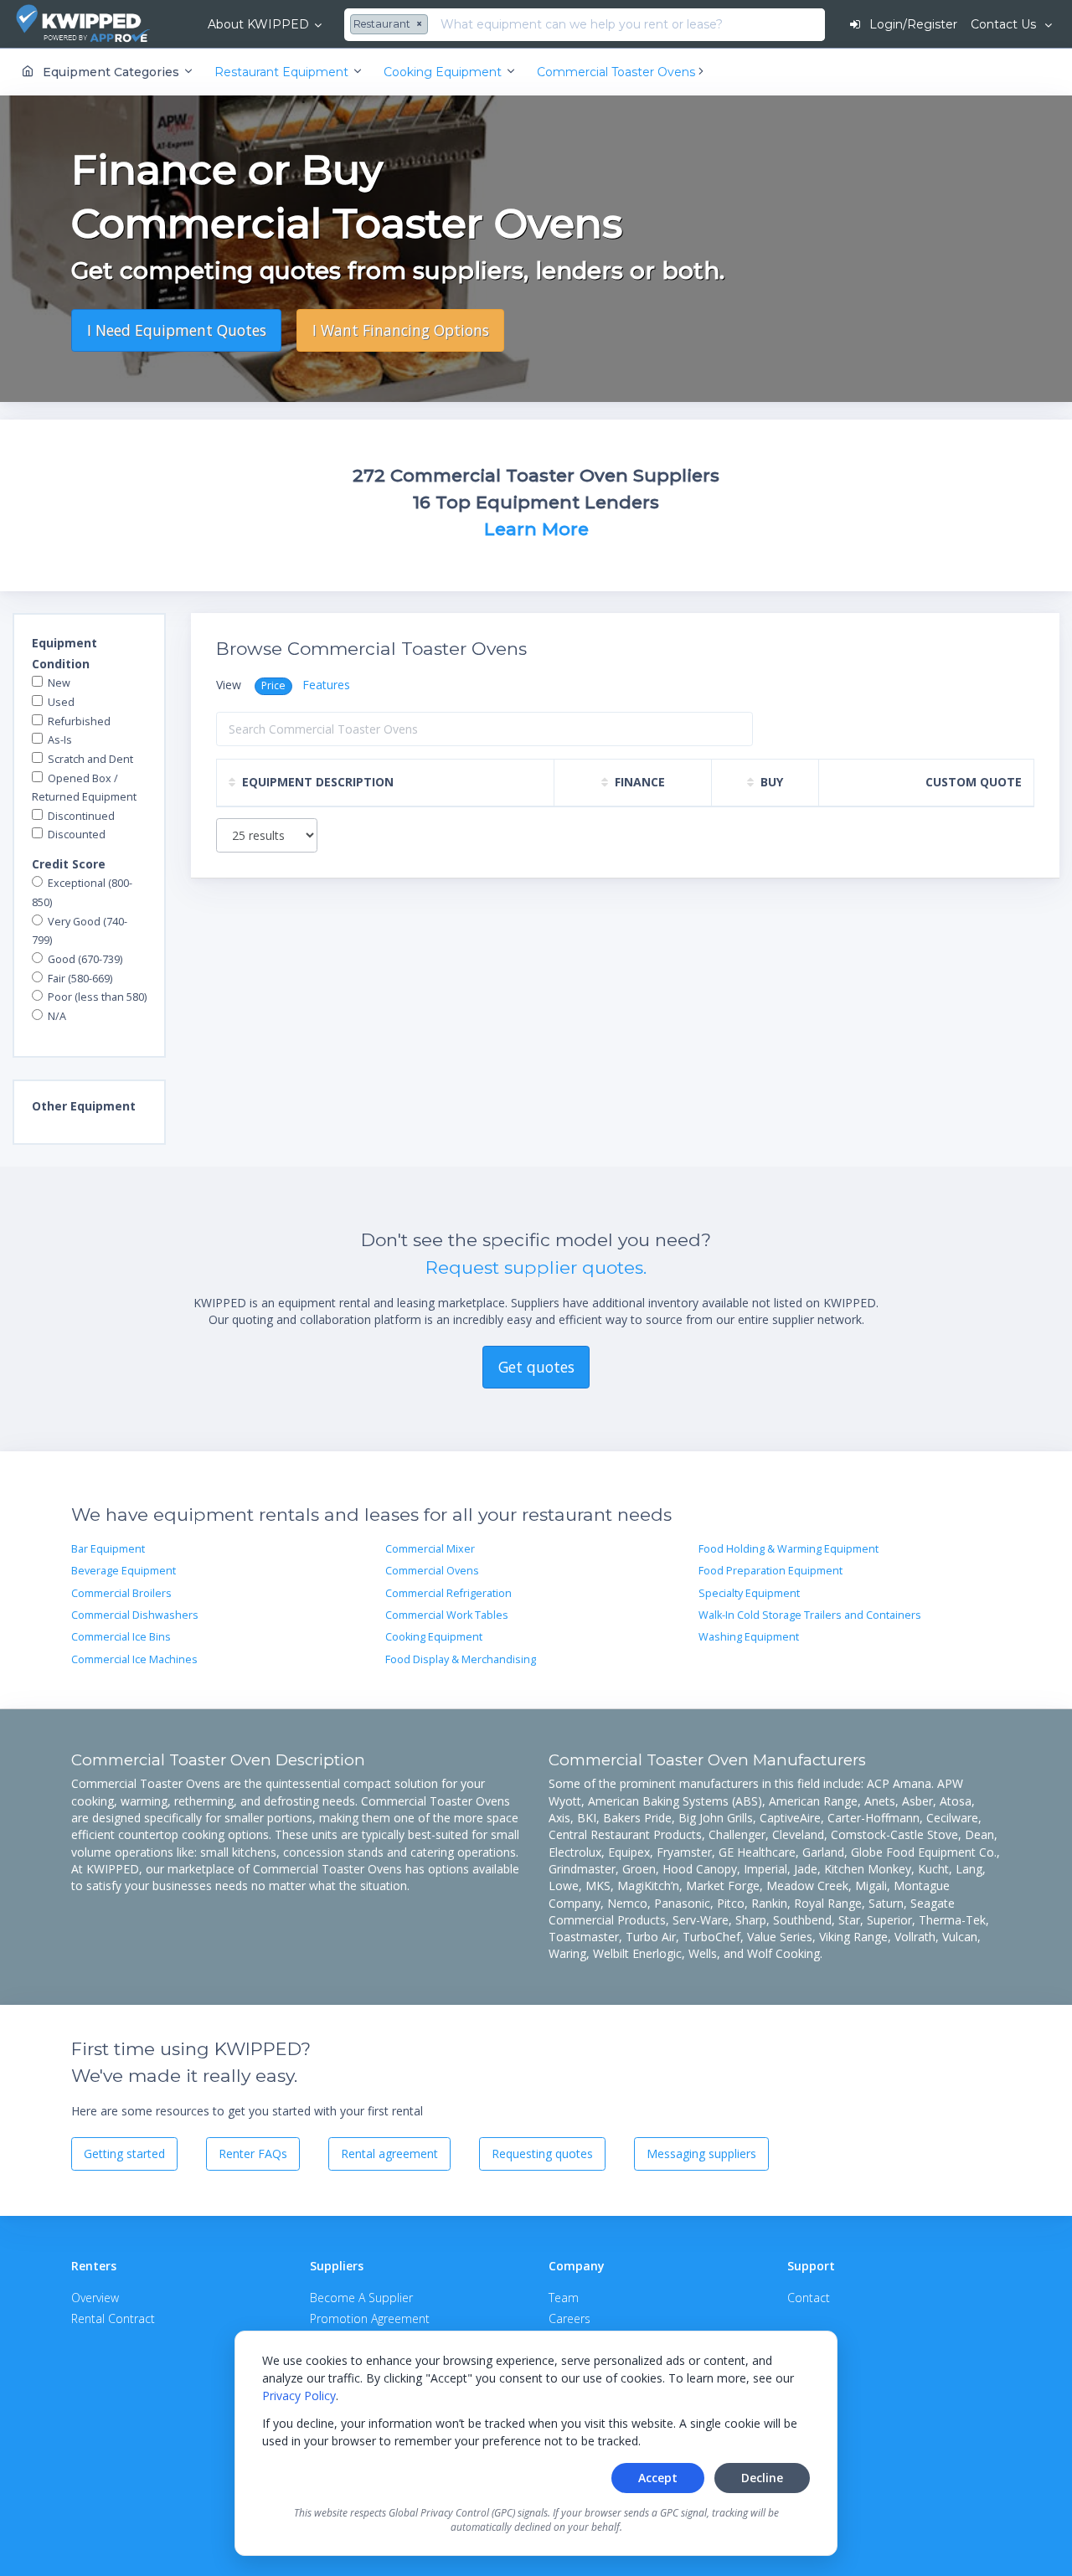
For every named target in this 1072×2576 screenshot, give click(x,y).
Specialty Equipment (749, 1593)
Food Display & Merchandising (461, 1659)
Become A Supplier (361, 2298)
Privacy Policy (299, 2396)
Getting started (124, 2154)
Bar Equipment (108, 1549)
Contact (809, 2298)
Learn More (536, 529)
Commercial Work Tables (447, 1615)
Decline (762, 2478)
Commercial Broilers (121, 1593)
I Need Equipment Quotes (177, 330)
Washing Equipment (749, 1637)
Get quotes (536, 1367)
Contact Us (1005, 24)
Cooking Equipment (434, 1637)
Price (273, 685)
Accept (658, 2478)
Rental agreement (389, 2154)
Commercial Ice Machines (134, 1659)
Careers (569, 2318)
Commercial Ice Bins (121, 1637)
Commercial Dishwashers (135, 1615)
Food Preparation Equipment (770, 1571)
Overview (95, 2298)
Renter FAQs (253, 2154)
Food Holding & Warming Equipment (789, 1549)
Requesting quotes (542, 2154)
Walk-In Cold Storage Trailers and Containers (810, 1615)
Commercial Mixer (430, 1549)
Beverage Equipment (124, 1571)
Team (564, 2298)
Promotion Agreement (370, 2318)
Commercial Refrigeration (448, 1593)
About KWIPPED (258, 24)
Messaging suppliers (701, 2154)
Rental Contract (113, 2318)
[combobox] (391, 25)
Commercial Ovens (432, 1571)
